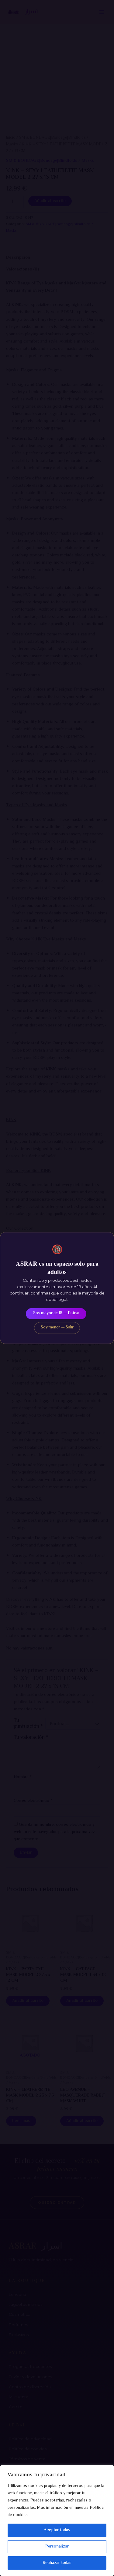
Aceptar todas (57, 2530)
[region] (57, 2521)
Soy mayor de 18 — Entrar (56, 1313)
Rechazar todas (57, 2563)
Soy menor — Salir (57, 1328)
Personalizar (57, 2547)
